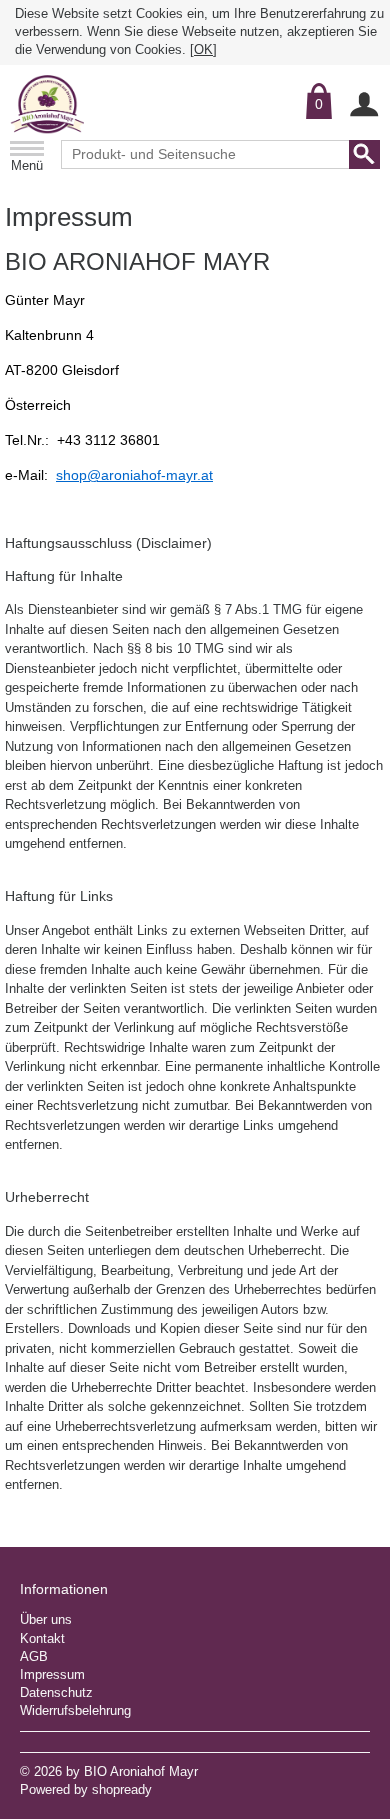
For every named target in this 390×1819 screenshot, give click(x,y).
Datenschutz (56, 1692)
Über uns (46, 1619)
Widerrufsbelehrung (75, 1710)
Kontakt (42, 1638)
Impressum (52, 1674)
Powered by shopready (86, 1789)
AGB (34, 1656)
